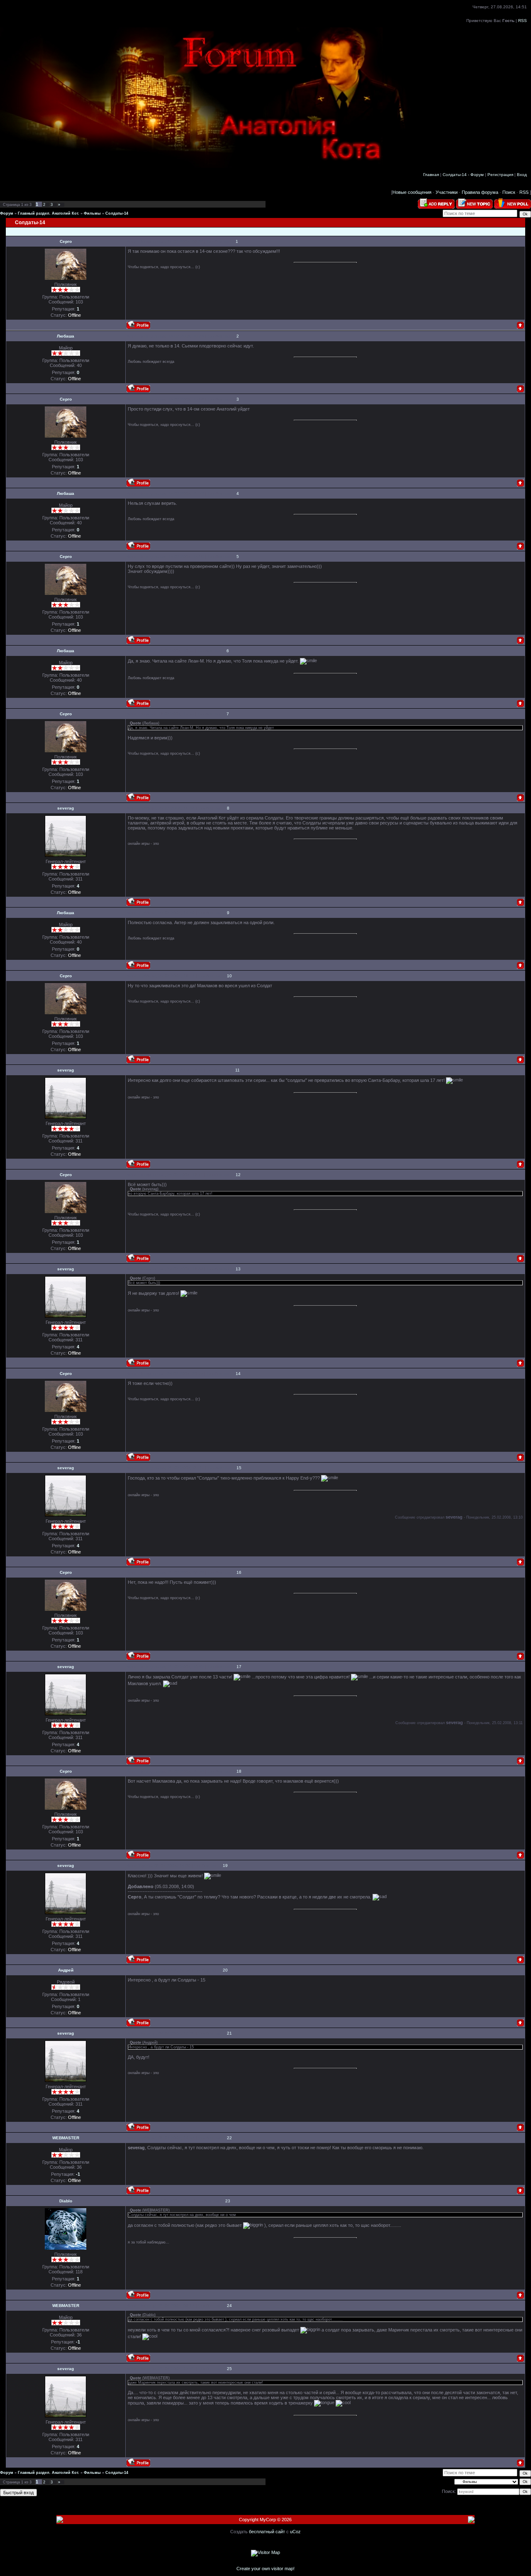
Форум (7, 213)
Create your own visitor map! (265, 2569)
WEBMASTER (66, 2138)
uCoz (295, 2532)
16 (239, 1572)
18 (239, 1771)
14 (238, 1374)
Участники (447, 192)
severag (66, 808)
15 (239, 1468)
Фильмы (92, 213)
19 (225, 1865)
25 (229, 2369)
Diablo (66, 2201)
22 (229, 2138)
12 (238, 1175)
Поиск (509, 192)
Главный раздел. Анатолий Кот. (49, 213)
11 (237, 1070)
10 (229, 976)
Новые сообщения (412, 192)
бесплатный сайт (267, 2532)
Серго (66, 241)
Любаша (66, 336)
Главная (431, 175)
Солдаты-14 (117, 213)
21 (229, 2033)
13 (238, 1269)
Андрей (66, 1970)
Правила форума (480, 192)
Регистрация (500, 175)
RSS (522, 21)
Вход (522, 175)
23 (228, 2201)
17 (239, 1667)
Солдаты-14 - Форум (463, 175)
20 (225, 1970)
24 (229, 2306)
